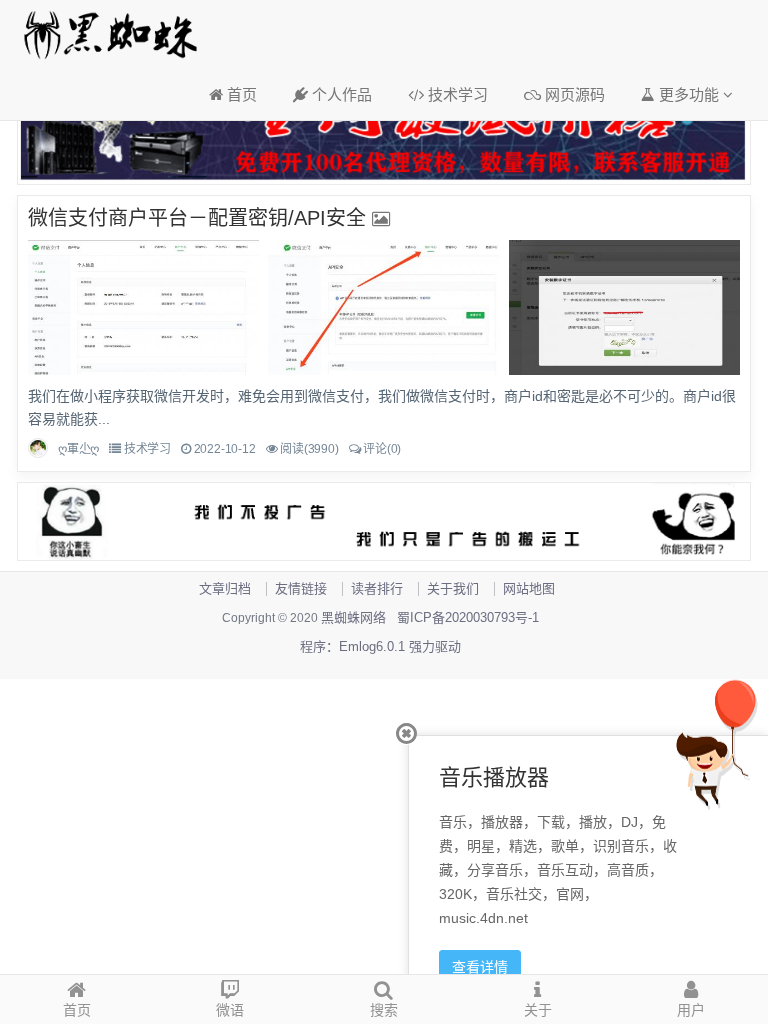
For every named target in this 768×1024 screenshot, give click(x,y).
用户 (691, 1010)
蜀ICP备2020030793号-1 (468, 617)
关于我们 (453, 588)
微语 (230, 1010)
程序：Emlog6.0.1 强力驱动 (380, 646)
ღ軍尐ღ (78, 449)
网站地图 (529, 588)
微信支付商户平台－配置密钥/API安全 (197, 218)
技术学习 (456, 94)
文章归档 (225, 588)
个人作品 (340, 94)
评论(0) (382, 449)
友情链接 (301, 588)
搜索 (384, 1010)
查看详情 (480, 967)
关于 (538, 1010)
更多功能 (689, 94)
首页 (240, 94)
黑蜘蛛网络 (353, 617)
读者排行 (377, 588)
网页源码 (573, 94)
